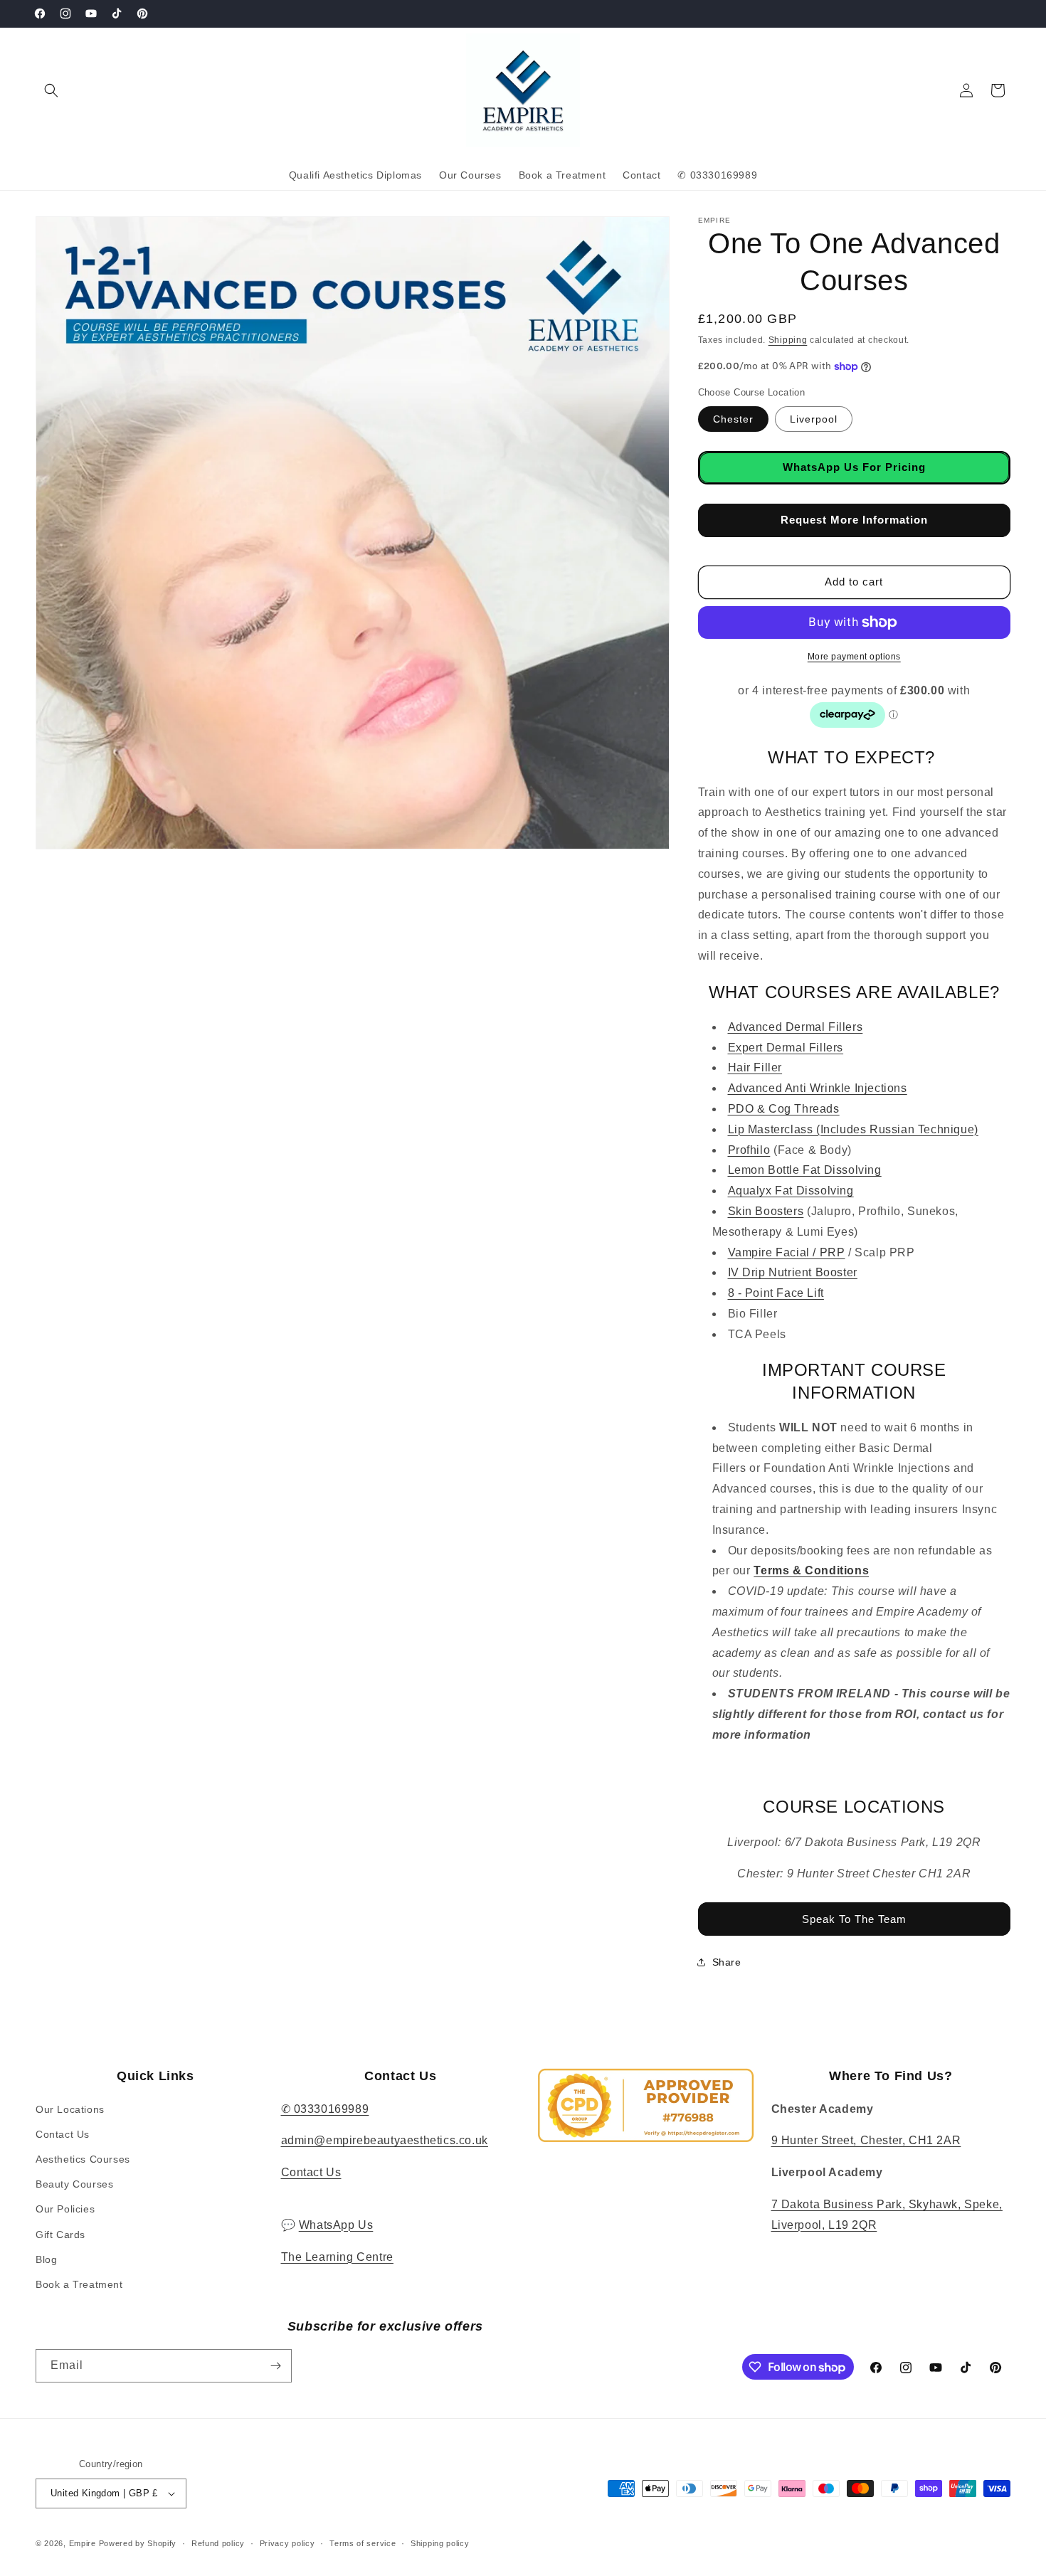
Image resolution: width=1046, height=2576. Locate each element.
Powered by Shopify (138, 2543)
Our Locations (70, 2109)
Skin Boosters (766, 1211)
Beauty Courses (74, 2184)
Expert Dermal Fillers (786, 1048)
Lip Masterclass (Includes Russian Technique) (853, 1129)
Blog (46, 2259)
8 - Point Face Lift (776, 1293)
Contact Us (63, 2134)
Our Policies (65, 2209)
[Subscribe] (275, 2366)
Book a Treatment (79, 2284)
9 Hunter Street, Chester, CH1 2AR (866, 2140)
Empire (83, 2543)
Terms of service (363, 2543)
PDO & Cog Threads (784, 1109)
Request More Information (854, 520)
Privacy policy (287, 2543)
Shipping (788, 340)
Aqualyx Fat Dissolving (791, 1191)
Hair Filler (755, 1067)
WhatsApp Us (336, 2225)
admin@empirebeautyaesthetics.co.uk (385, 2140)
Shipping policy (440, 2543)
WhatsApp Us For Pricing (854, 467)
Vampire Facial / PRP (787, 1252)
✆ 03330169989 (325, 2109)
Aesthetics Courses (83, 2159)
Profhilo (749, 1150)
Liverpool (814, 419)
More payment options (854, 657)
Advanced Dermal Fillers (796, 1027)
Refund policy (218, 2543)
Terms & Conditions (811, 1570)
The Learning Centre (337, 2257)
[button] (51, 90)
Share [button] (727, 1962)
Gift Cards (60, 2235)
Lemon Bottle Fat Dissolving (805, 1170)
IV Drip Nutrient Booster (793, 1272)
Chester (733, 419)
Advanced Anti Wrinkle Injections (818, 1088)
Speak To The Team (854, 1919)
